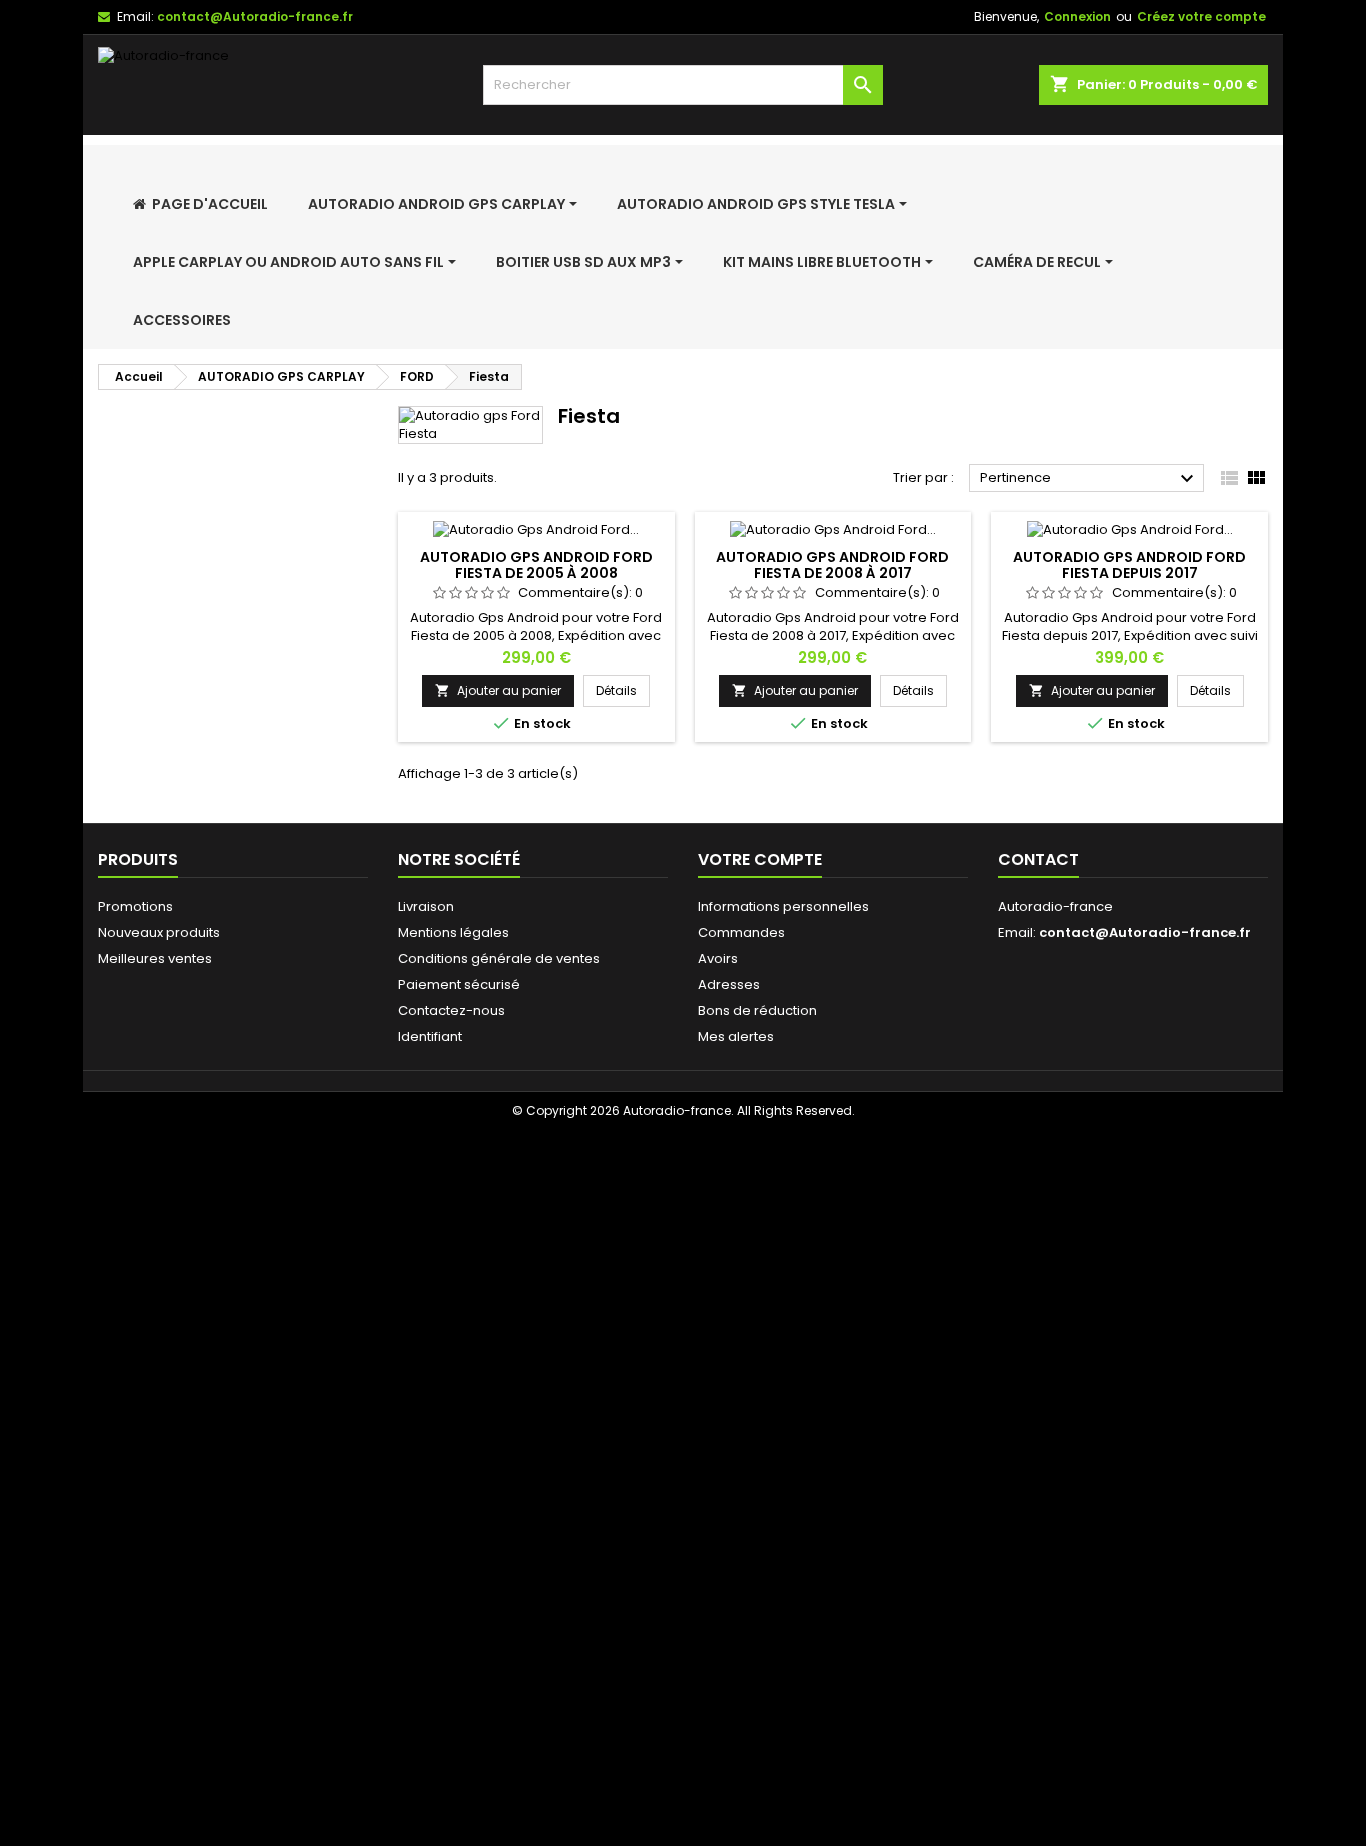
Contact (1038, 859)
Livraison (426, 906)
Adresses (729, 984)
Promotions (135, 906)
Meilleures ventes (155, 958)
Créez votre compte (1201, 16)
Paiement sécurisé (459, 984)
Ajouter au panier (498, 690)
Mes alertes (736, 1036)
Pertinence (1089, 479)
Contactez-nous (451, 1010)
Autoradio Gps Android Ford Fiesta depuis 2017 (1129, 565)
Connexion (1077, 16)
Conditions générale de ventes (499, 958)
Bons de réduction (757, 1010)
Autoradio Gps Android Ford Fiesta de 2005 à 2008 (536, 565)
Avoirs (718, 958)
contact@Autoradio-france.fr (255, 16)
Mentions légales (453, 932)
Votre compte (760, 859)
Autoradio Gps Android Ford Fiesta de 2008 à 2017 (832, 565)
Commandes (741, 932)
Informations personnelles (783, 906)
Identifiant (430, 1036)
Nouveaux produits (159, 932)
